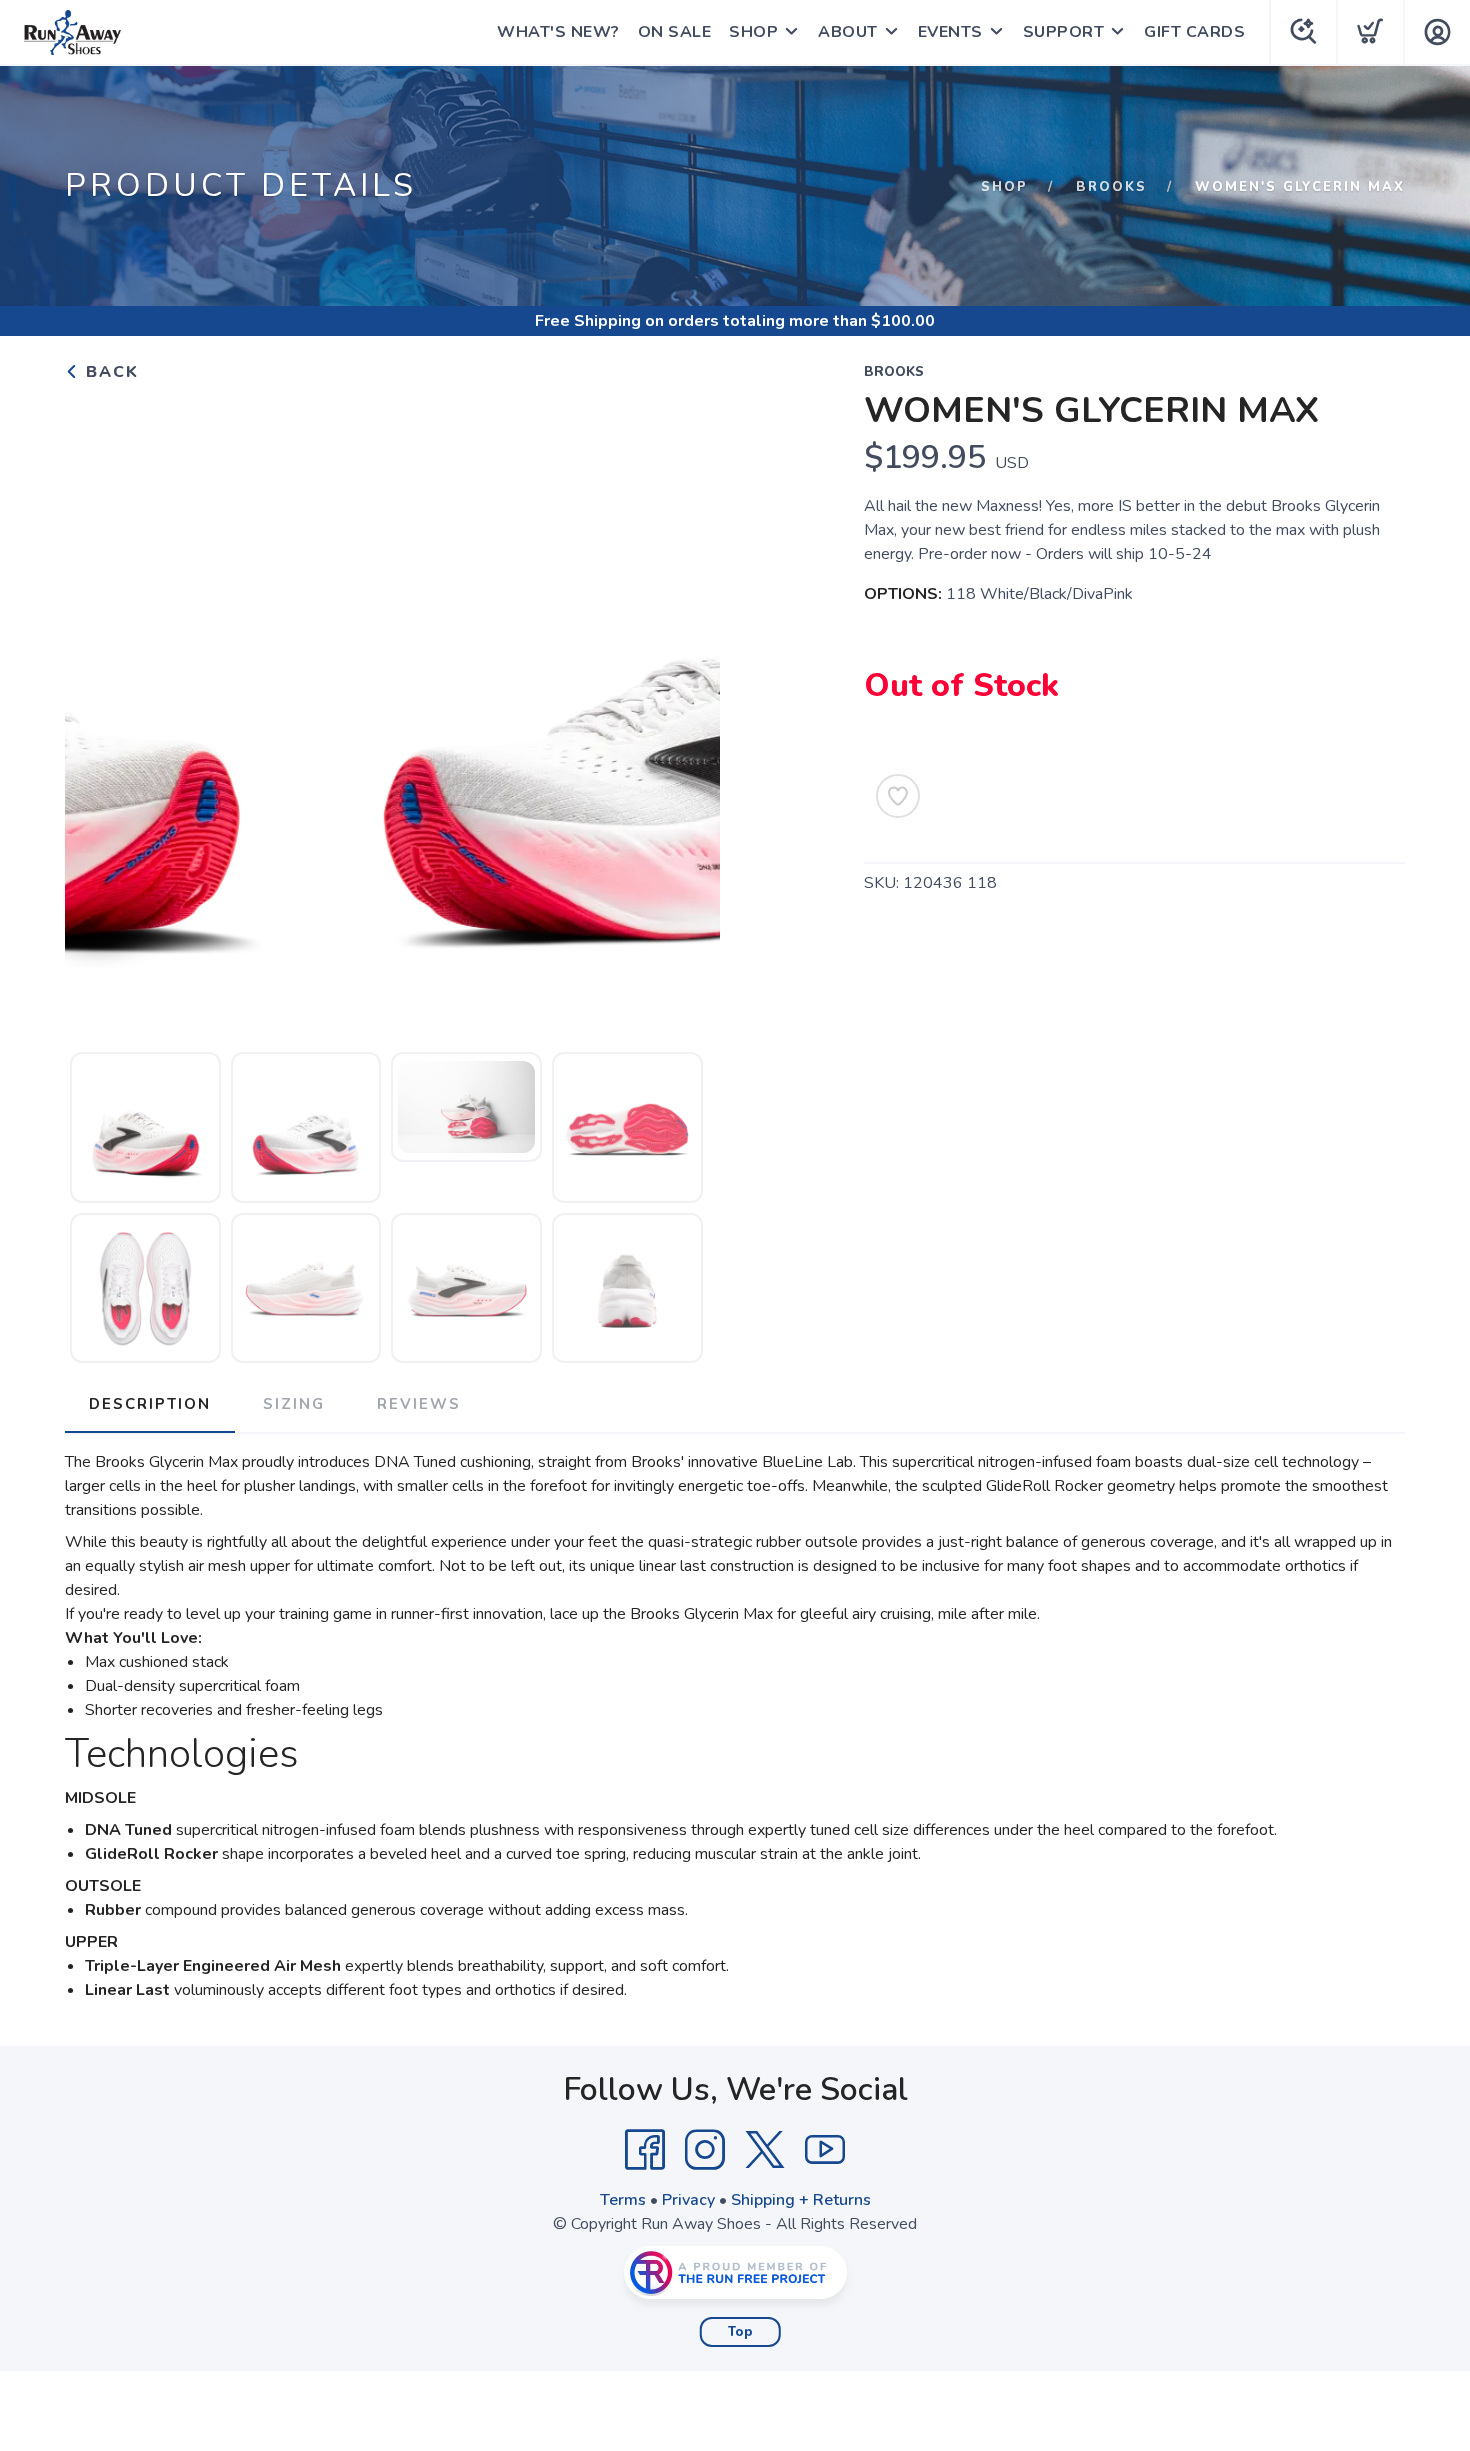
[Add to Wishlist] (898, 796)
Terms (623, 2200)
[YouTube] (825, 2150)
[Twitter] (765, 2150)
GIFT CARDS (1194, 32)
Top (740, 2332)
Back (109, 372)
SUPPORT (1064, 32)
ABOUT (848, 32)
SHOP (753, 32)
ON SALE (675, 32)
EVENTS (950, 32)
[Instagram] (705, 2150)
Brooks (1111, 187)
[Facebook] (645, 2150)
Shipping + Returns (801, 2200)
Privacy (688, 2200)
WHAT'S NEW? (558, 32)
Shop (1004, 187)
